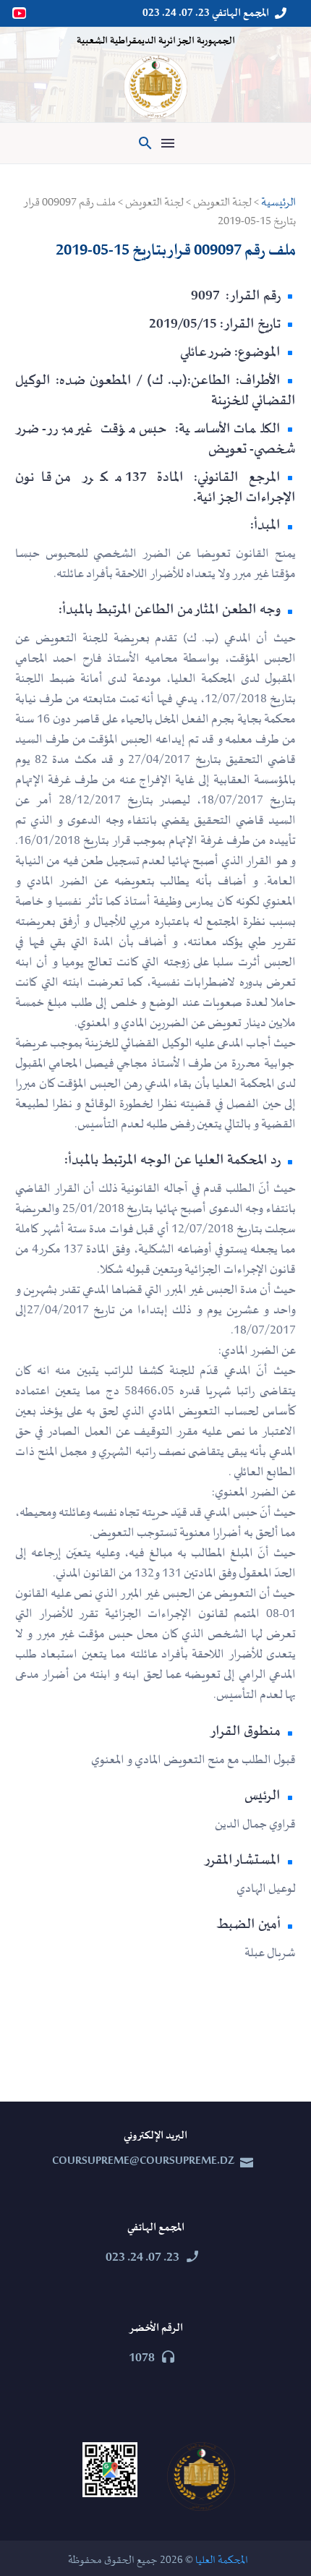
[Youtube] (20, 13)
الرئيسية (278, 202)
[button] (145, 143)
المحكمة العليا (222, 2560)
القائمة (168, 143)
